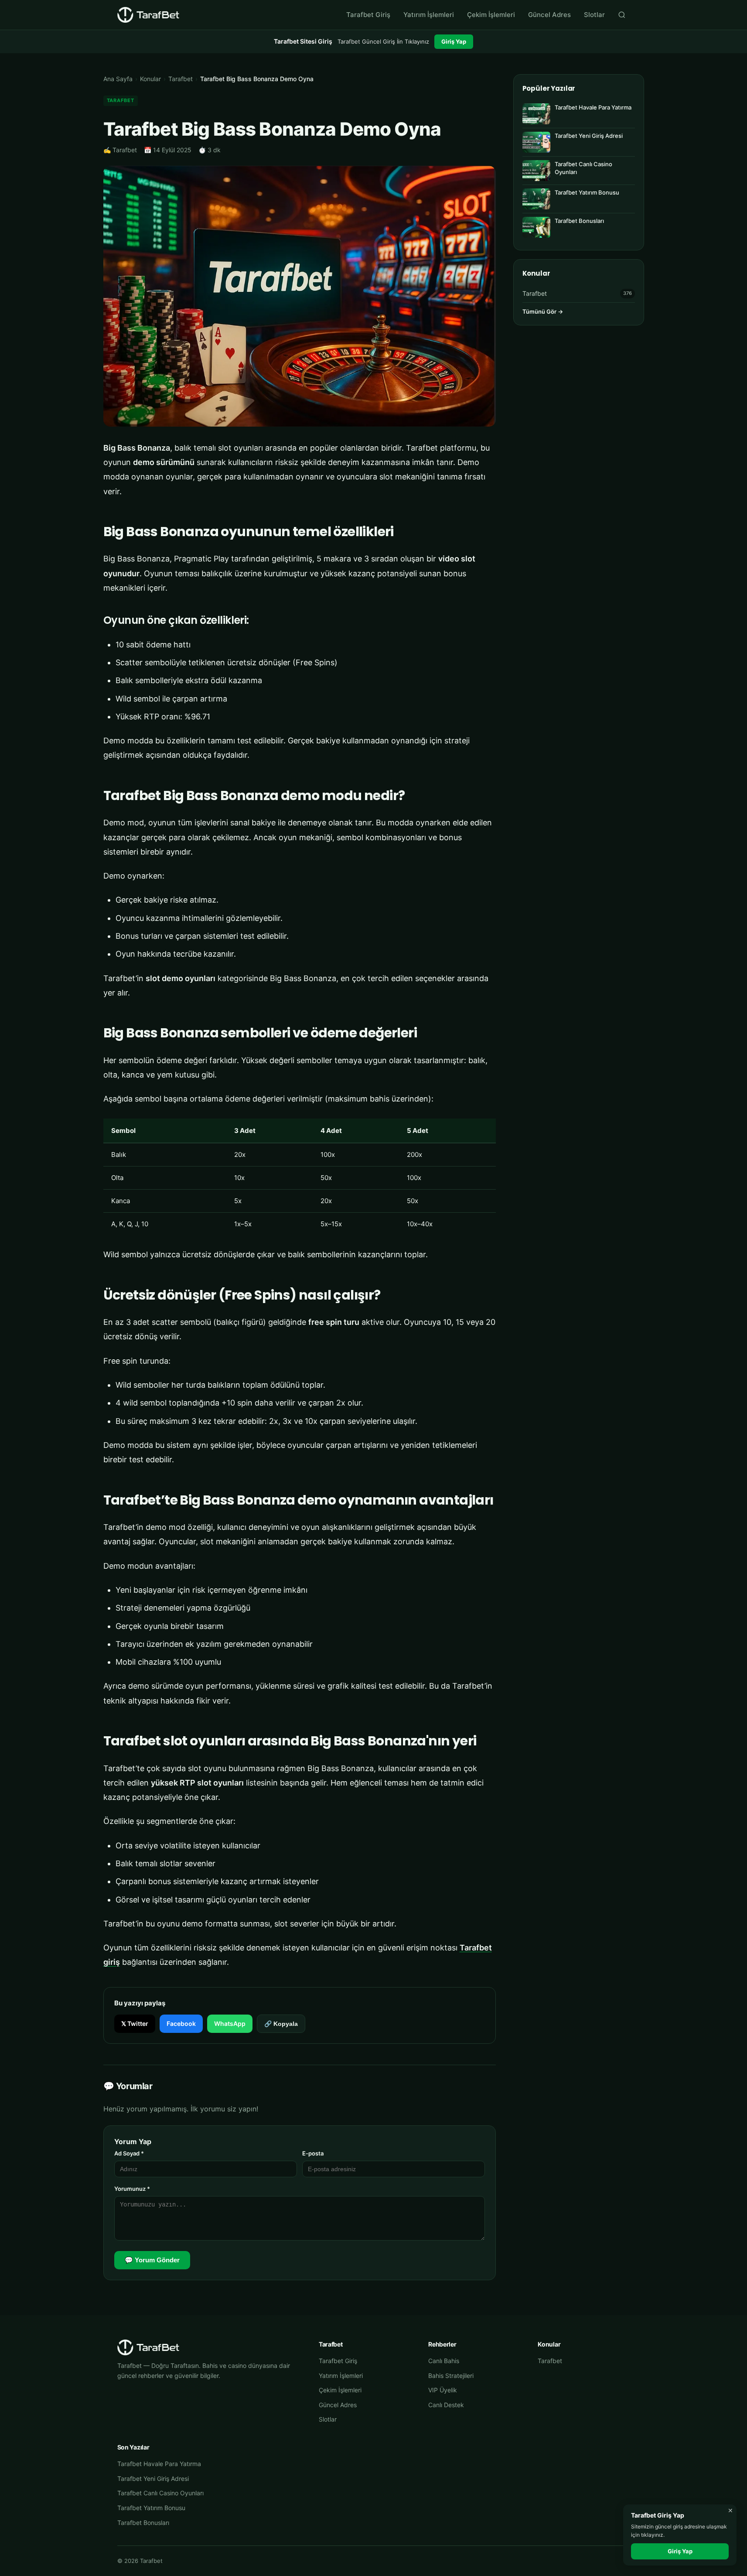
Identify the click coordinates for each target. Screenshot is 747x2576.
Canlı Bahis (444, 2361)
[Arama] (622, 15)
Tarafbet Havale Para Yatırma (159, 2464)
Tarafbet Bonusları (143, 2523)
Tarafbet (181, 79)
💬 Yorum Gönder (152, 2260)
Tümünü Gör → (543, 311)
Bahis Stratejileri (451, 2376)
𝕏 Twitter (135, 2024)
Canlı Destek (446, 2405)
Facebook (181, 2024)
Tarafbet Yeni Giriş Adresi (153, 2479)
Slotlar (594, 15)
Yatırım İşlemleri (429, 15)
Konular (150, 79)
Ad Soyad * (129, 2153)
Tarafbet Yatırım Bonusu (151, 2508)
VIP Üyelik (443, 2390)
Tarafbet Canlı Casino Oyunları (160, 2493)
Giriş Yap (454, 41)
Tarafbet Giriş (368, 15)
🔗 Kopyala (281, 2024)
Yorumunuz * (132, 2189)
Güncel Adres (549, 15)
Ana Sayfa (118, 79)
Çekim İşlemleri (491, 15)
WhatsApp (230, 2024)
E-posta (313, 2153)
